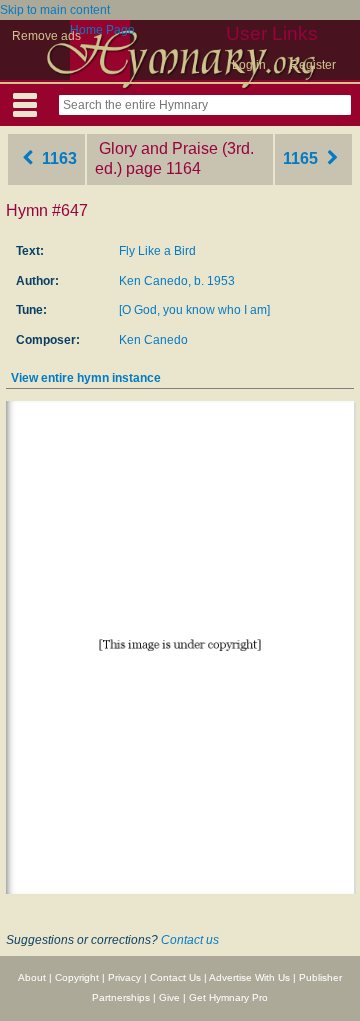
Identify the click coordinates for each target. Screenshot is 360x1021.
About (32, 977)
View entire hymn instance (86, 378)
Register (313, 65)
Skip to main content (55, 10)
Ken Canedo (153, 340)
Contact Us (175, 977)
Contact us (190, 940)
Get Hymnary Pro (228, 997)
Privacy (124, 977)
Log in (249, 65)
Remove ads (46, 36)
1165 (302, 158)
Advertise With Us (249, 977)
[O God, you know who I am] (194, 310)
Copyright (77, 977)
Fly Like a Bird (157, 251)
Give (169, 997)
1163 (57, 158)
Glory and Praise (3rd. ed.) (174, 159)
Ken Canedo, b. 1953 (177, 281)
